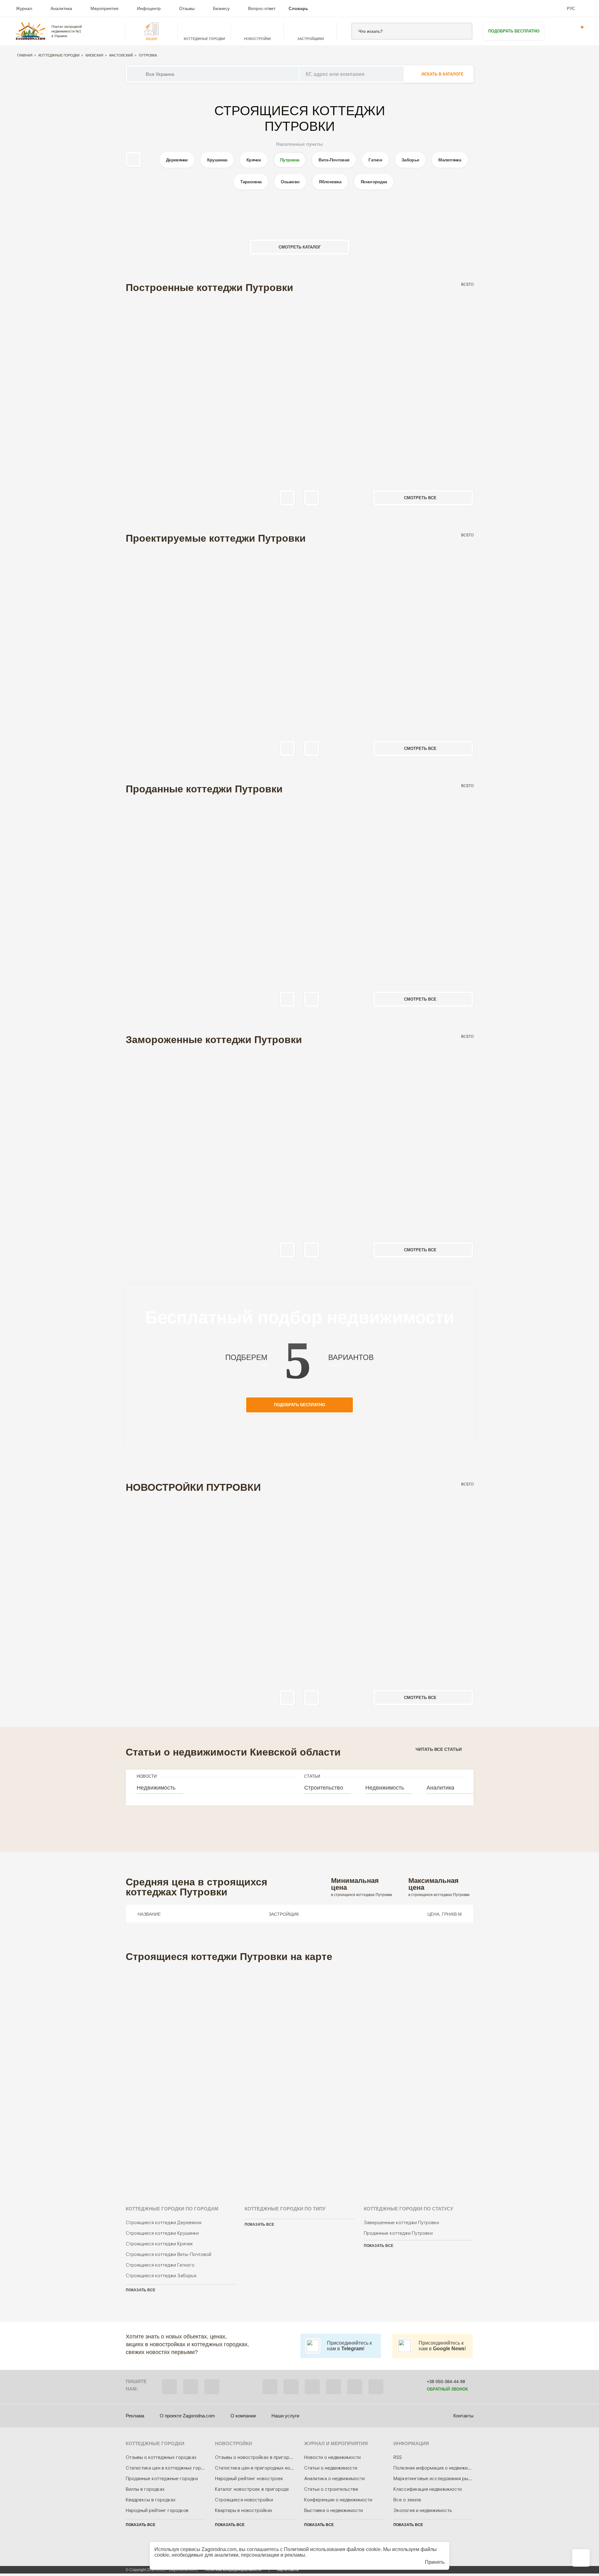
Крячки (254, 160)
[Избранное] (559, 31)
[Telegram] (212, 2387)
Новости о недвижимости (332, 2457)
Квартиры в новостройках (244, 2510)
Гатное (375, 160)
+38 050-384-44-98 (446, 2381)
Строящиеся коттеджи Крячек (159, 2244)
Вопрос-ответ (262, 8)
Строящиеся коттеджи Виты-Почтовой (168, 2254)
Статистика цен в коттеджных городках (170, 2468)
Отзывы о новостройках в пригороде (256, 2457)
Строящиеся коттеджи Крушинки (162, 2233)
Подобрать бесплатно (514, 31)
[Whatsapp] (191, 2387)
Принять (435, 2562)
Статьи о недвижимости (331, 2468)
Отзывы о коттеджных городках (161, 2457)
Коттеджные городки (59, 55)
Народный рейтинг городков (157, 2510)
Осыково (290, 182)
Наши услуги (285, 2416)
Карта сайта (288, 2570)
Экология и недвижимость (423, 2510)
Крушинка (217, 160)
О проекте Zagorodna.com (187, 2416)
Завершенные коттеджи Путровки (401, 2223)
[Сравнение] (581, 2558)
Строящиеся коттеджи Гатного (160, 2265)
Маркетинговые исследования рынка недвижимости (451, 2479)
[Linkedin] (376, 2387)
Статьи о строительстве (331, 2489)
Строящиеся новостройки (244, 2500)
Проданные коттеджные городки (162, 2479)
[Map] (300, 2076)
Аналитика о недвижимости (334, 2479)
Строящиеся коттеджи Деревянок (164, 2223)
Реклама (135, 2416)
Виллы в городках (145, 2489)
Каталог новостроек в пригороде (252, 2489)
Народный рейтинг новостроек (249, 2479)
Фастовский (121, 55)
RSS (398, 2457)
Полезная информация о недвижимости (437, 2468)
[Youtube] (334, 2387)
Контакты (463, 2416)
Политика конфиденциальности (233, 2570)
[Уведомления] (578, 31)
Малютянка (450, 160)
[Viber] (169, 2387)
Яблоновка (330, 182)
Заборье (410, 160)
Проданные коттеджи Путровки (398, 2233)
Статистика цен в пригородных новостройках (265, 2468)
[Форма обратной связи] (355, 2387)
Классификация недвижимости (428, 2489)
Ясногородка (374, 182)
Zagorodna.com (219, 2549)
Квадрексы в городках (151, 2500)
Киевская (94, 55)
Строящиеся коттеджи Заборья (161, 2276)
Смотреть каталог (300, 247)
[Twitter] (291, 2387)
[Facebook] (270, 2387)
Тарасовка (251, 182)
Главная (25, 55)
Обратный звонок (447, 2389)
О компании (243, 2416)
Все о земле (407, 2500)
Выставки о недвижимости (334, 2510)
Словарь (298, 8)
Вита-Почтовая (334, 160)
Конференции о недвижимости (338, 2500)
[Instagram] (312, 2387)
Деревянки (177, 160)
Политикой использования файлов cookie (332, 2549)
